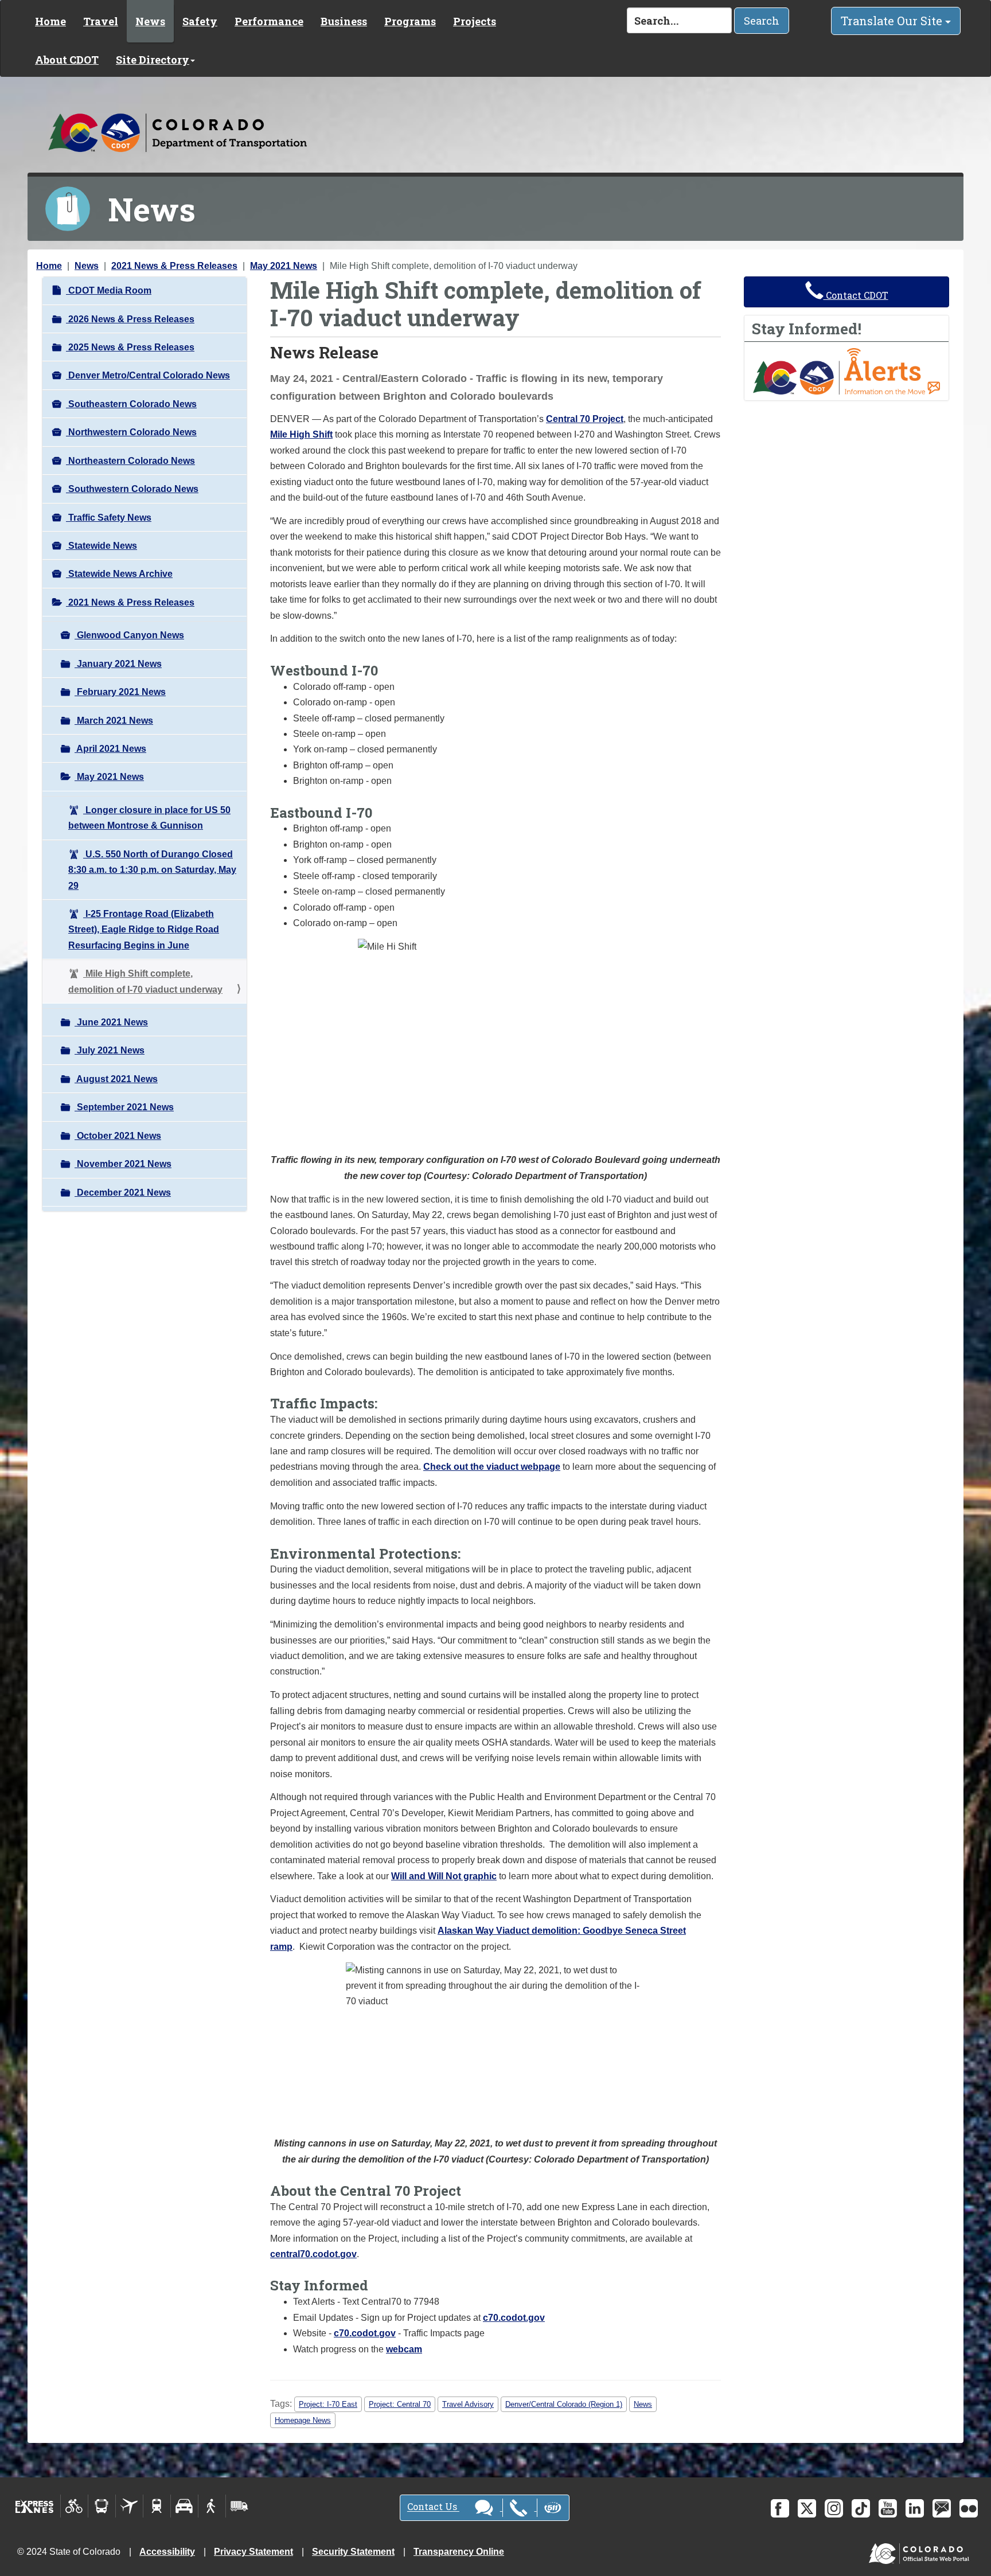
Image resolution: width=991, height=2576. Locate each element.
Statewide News (102, 546)
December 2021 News (123, 1193)
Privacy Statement (253, 2552)
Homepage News (303, 2420)
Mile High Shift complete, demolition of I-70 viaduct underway (145, 981)
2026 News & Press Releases (130, 319)
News (150, 21)
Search (762, 21)
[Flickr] (969, 2508)
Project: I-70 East (328, 2404)
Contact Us (433, 2507)
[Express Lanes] (35, 2506)
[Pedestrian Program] (212, 2506)
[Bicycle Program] (74, 2506)
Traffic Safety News (109, 518)
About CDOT (67, 60)
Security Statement (353, 2552)
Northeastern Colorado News (130, 461)
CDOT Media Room (109, 290)
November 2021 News (123, 1164)
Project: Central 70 (400, 2404)
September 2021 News (124, 1107)
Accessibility (167, 2552)
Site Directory (153, 60)
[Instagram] (834, 2508)
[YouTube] (888, 2508)
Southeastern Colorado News (131, 404)
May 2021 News (284, 266)
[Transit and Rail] (102, 2506)
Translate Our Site (893, 21)
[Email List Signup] (942, 2508)
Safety (200, 21)
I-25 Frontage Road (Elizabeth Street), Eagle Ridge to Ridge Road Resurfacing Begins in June (144, 930)
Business (344, 21)
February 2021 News (120, 692)
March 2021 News (114, 721)
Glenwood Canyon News (129, 635)
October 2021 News (118, 1136)
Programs (410, 21)
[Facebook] (780, 2508)
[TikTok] (861, 2508)
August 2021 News (116, 1079)
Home (50, 21)
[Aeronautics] (129, 2506)
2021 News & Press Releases (174, 266)
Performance (269, 21)
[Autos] (184, 2506)
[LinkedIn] (915, 2508)
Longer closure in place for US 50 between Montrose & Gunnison (149, 818)
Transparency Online (459, 2552)
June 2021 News (111, 1022)
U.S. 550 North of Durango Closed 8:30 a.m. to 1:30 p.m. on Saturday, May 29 (152, 870)
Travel (101, 21)
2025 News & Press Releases (130, 347)
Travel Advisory (468, 2404)
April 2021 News (110, 749)
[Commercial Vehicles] (239, 2506)
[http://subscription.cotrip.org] (846, 371)
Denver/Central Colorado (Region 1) (564, 2404)
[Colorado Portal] (921, 2551)
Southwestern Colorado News (132, 489)
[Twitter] (807, 2508)
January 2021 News (118, 664)
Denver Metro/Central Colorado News (148, 375)
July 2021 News (110, 1050)
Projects (475, 21)
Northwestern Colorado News (131, 432)
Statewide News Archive (119, 574)
